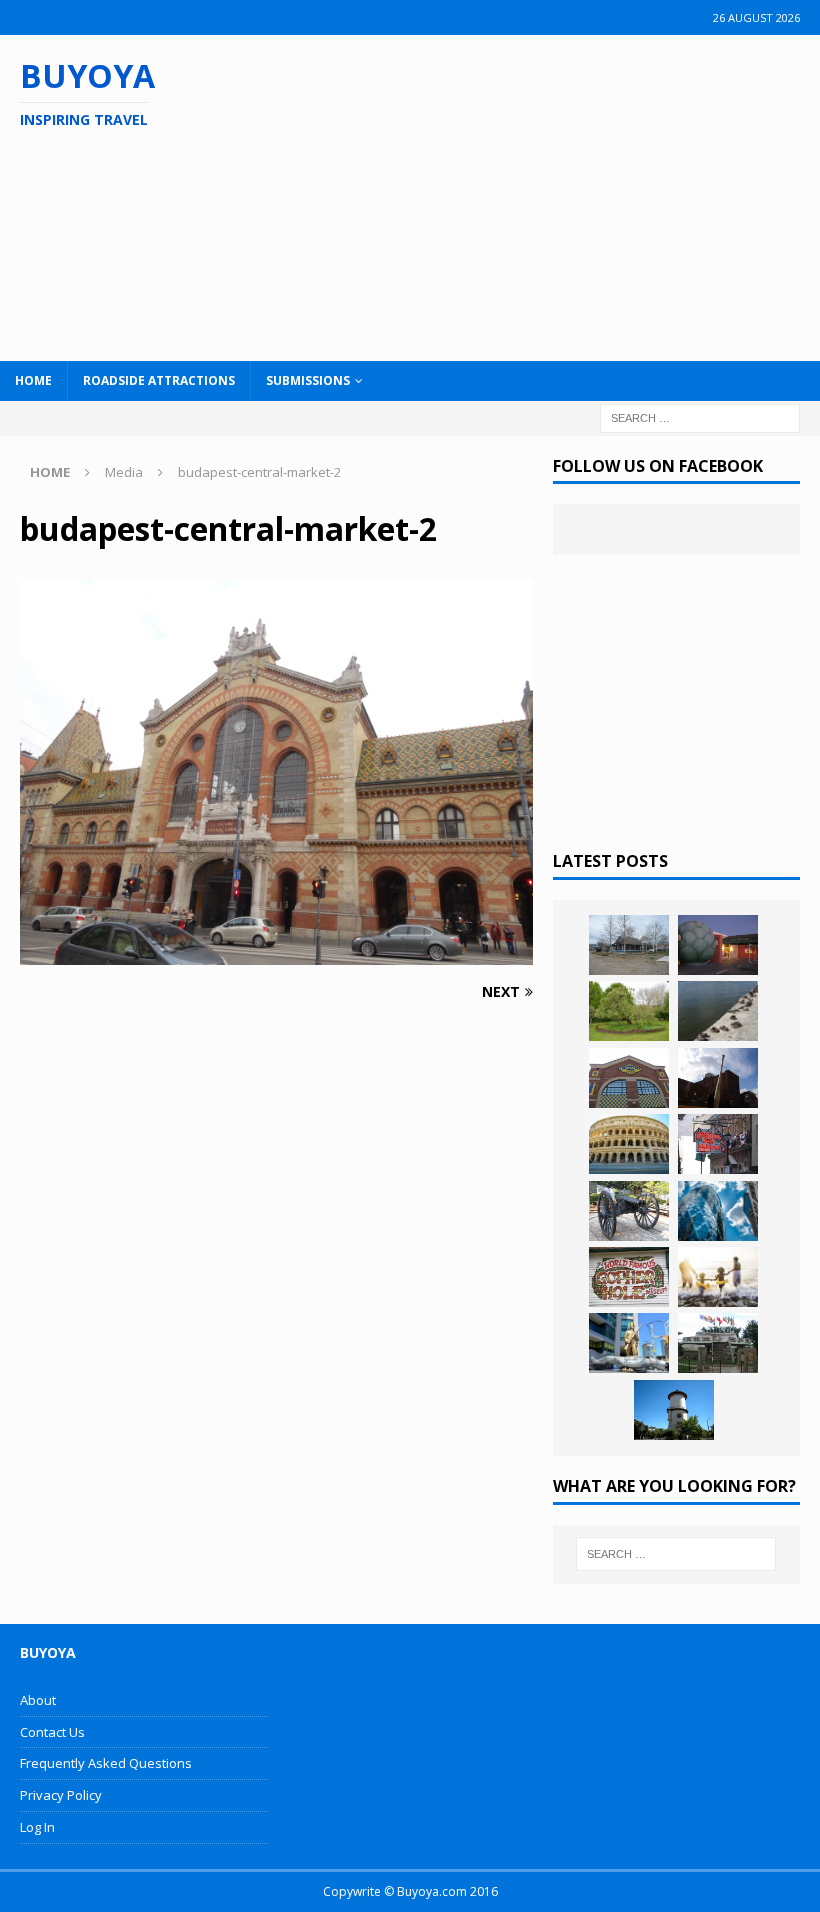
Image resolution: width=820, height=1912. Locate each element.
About (38, 1700)
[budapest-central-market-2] (276, 953)
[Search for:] (700, 416)
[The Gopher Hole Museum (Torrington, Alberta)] (629, 1277)
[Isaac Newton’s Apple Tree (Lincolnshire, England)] (629, 1011)
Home (33, 380)
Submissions (308, 380)
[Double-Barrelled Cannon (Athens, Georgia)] (629, 1211)
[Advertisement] (533, 195)
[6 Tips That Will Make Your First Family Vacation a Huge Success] (718, 1277)
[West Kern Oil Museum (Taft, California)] (629, 945)
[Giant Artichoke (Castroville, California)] (718, 945)
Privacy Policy (61, 1795)
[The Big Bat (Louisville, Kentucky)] (718, 1078)
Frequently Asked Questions (106, 1763)
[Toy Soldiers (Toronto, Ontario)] (629, 1343)
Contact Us (52, 1732)
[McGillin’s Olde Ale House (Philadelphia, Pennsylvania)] (718, 1144)
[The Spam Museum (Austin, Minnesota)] (629, 1078)
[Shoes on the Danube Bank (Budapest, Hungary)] (718, 1011)
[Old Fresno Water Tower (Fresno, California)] (674, 1410)
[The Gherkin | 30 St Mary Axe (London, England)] (718, 1211)
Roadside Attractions (159, 380)
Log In (37, 1827)
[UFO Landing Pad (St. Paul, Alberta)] (718, 1343)
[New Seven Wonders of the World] (629, 1144)
